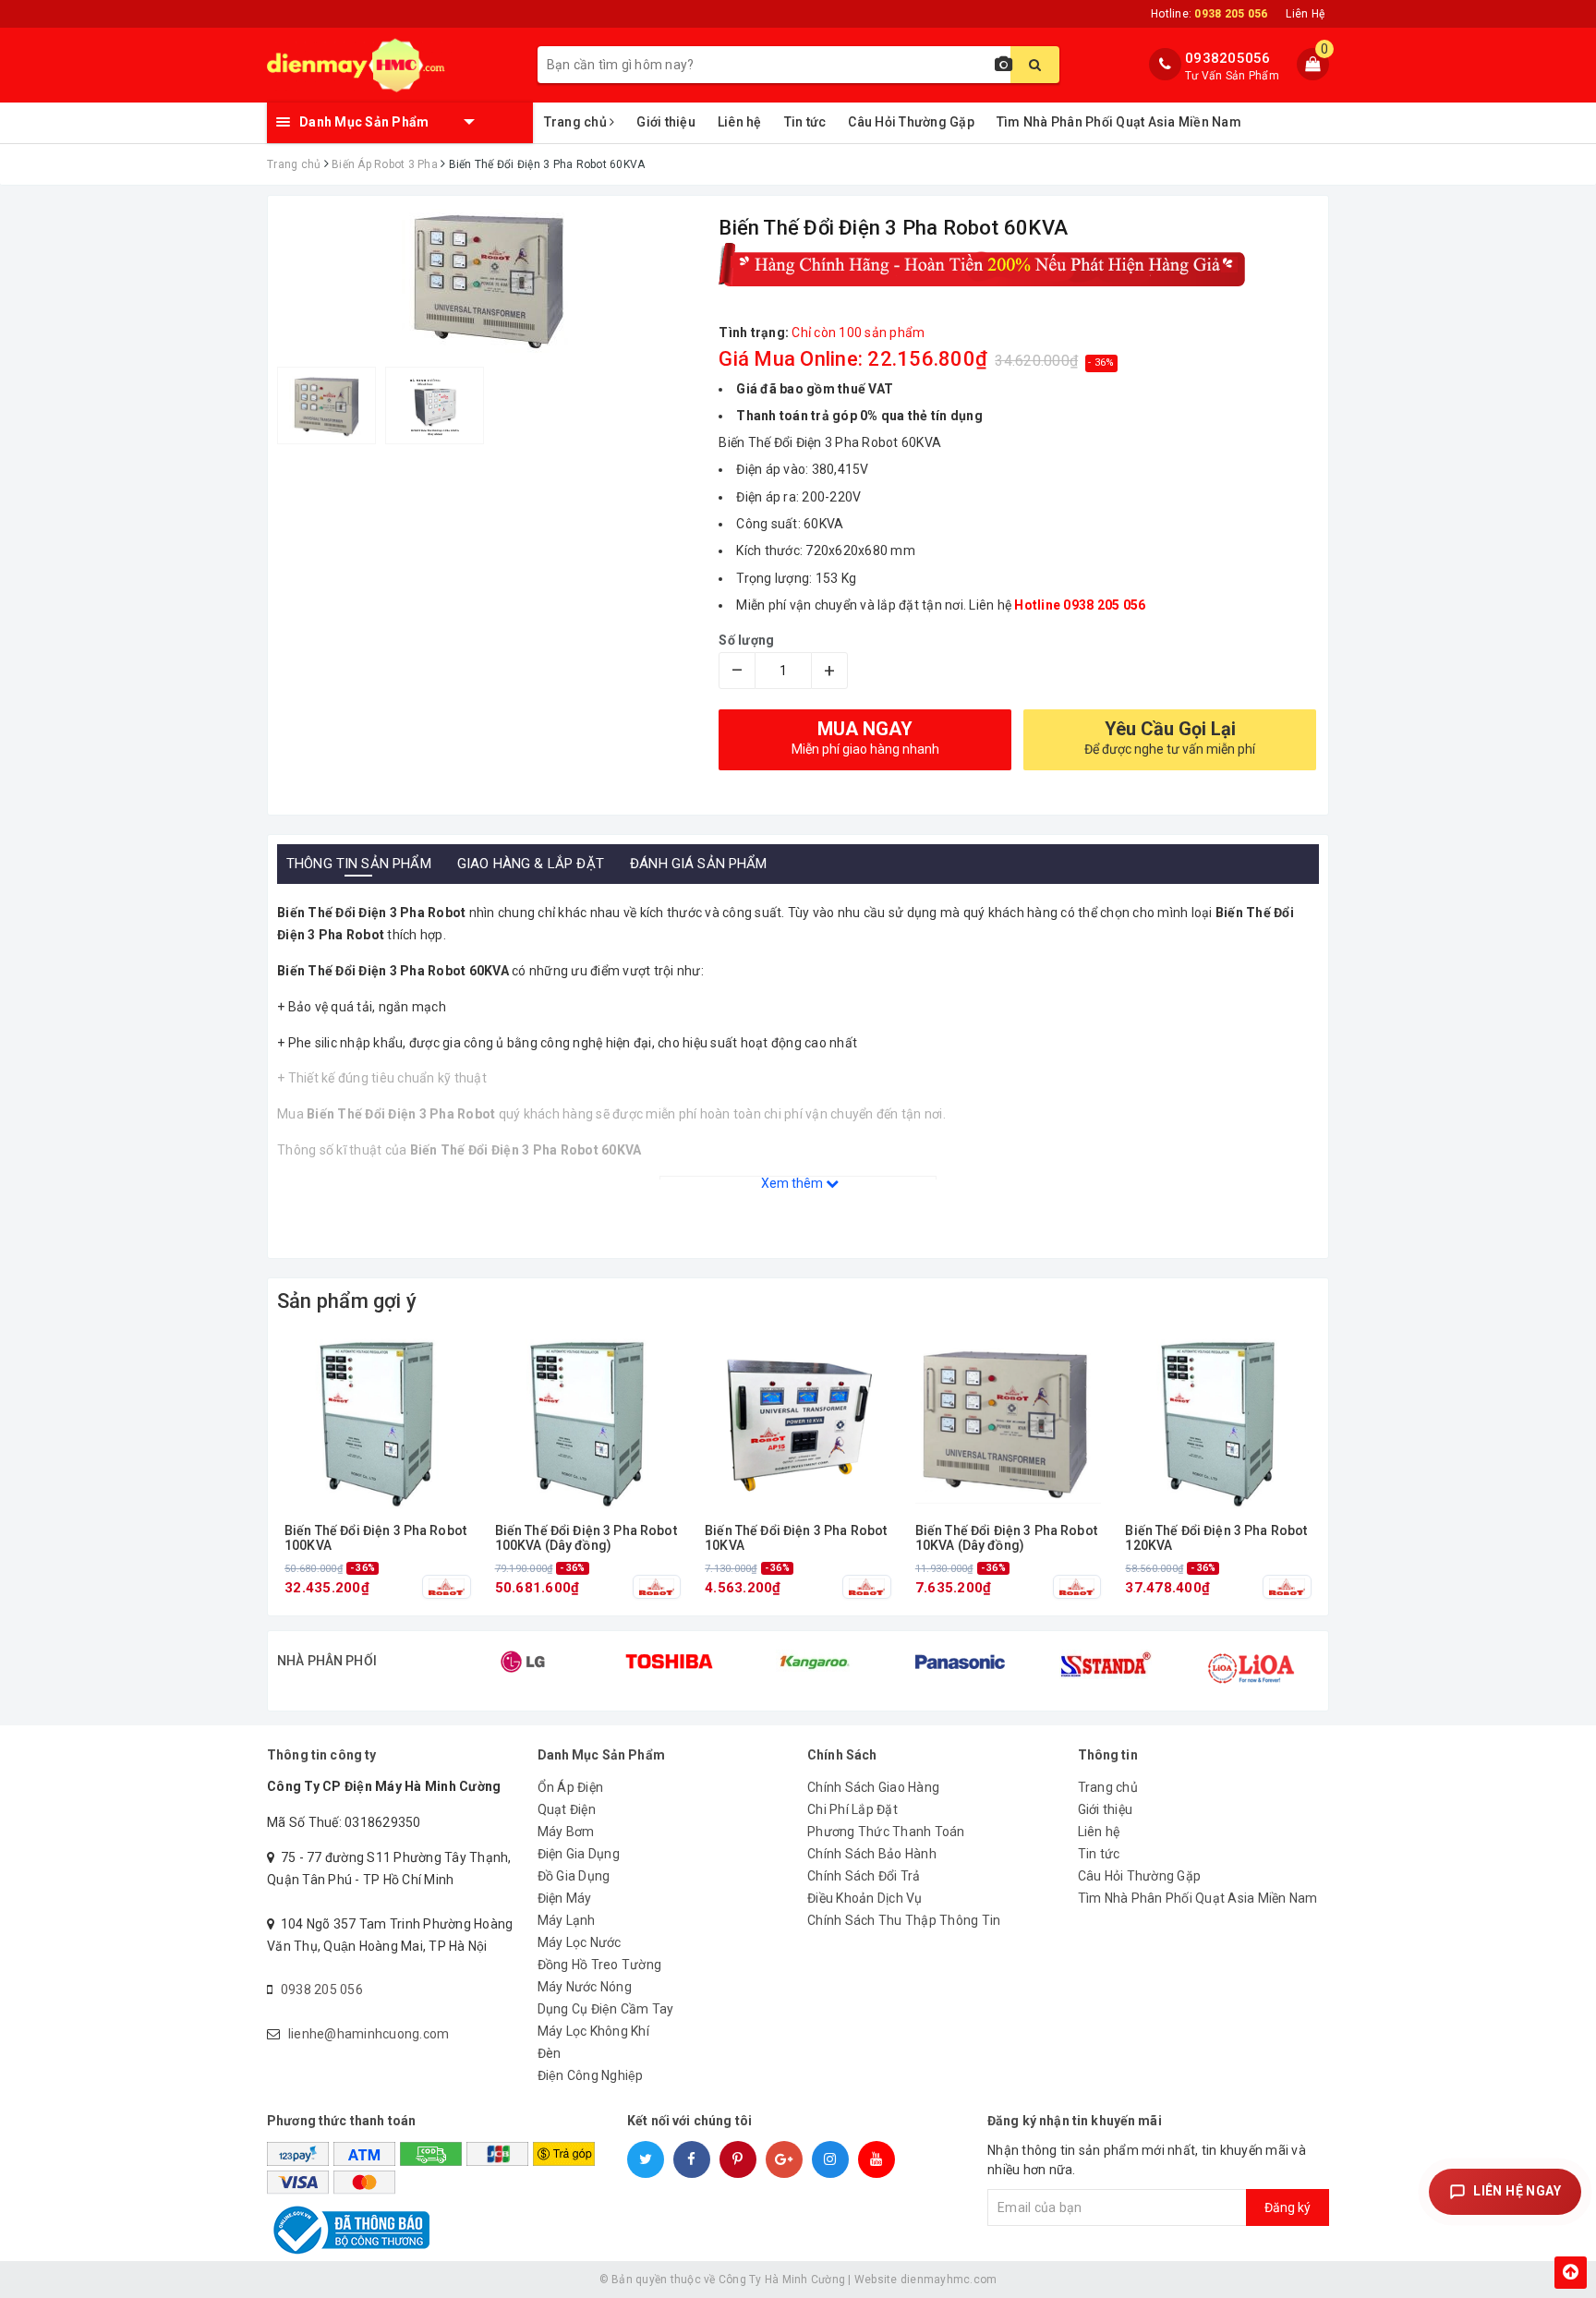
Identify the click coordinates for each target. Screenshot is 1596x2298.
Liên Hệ (1305, 14)
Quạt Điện (567, 1809)
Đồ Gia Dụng (574, 1876)
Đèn (550, 2053)
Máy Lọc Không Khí (593, 2031)
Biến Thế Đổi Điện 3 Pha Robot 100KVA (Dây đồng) (586, 1538)
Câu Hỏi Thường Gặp (911, 122)
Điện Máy (565, 1898)
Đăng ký (1288, 2207)
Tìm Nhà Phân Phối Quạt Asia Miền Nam (1119, 122)
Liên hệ (740, 122)
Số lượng (746, 640)
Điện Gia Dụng (579, 1854)
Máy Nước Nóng (585, 1987)
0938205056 (1228, 58)
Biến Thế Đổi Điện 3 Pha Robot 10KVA (796, 1538)
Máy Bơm (566, 1832)
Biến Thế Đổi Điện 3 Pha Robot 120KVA (1216, 1538)
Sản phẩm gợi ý (347, 1301)
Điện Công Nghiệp (591, 2075)
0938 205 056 (322, 1990)
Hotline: (1209, 14)
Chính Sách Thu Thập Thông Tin (904, 1920)
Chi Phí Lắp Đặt (852, 1809)
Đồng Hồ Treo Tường (600, 1965)
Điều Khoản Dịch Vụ (865, 1898)
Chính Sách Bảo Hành (872, 1854)
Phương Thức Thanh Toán (886, 1832)
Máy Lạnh (567, 1920)
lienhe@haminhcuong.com (369, 2034)
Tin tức (805, 122)
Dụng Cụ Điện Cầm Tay (606, 2009)
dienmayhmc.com (949, 2280)
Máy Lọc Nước (580, 1942)
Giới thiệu (666, 122)
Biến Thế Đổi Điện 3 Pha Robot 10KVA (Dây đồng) (1006, 1538)
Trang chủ (577, 122)
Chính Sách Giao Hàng (873, 1787)
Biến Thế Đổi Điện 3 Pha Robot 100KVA (375, 1538)
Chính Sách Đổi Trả (864, 1876)
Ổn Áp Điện (571, 1787)
